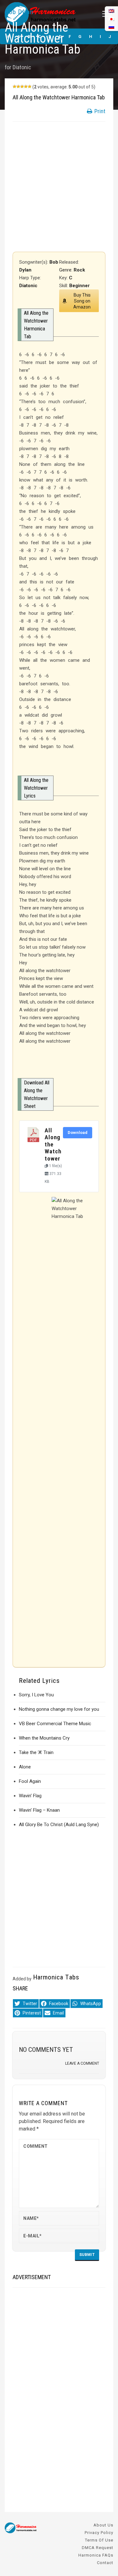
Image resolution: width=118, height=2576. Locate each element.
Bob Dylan (19, 12)
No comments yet (46, 2050)
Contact (105, 2563)
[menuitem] (111, 27)
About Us (103, 2525)
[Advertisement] (59, 187)
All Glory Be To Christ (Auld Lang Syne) (59, 1825)
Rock (79, 270)
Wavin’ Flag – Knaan (39, 1810)
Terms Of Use (99, 2540)
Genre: (66, 270)
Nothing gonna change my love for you (59, 1709)
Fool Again (30, 1781)
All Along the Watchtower (53, 1145)
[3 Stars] (22, 87)
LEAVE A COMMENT (82, 2063)
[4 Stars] (26, 87)
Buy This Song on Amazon (82, 301)
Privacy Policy (99, 2533)
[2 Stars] (18, 87)
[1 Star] (14, 87)
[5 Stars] (30, 87)
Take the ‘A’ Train (36, 1752)
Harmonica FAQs (96, 2555)
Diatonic (22, 67)
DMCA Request (98, 2548)
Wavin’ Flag (30, 1796)
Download (78, 1133)
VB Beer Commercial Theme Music (55, 1724)
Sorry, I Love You (36, 1695)
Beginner (79, 286)
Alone (25, 1767)
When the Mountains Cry (44, 1738)
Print (99, 111)
